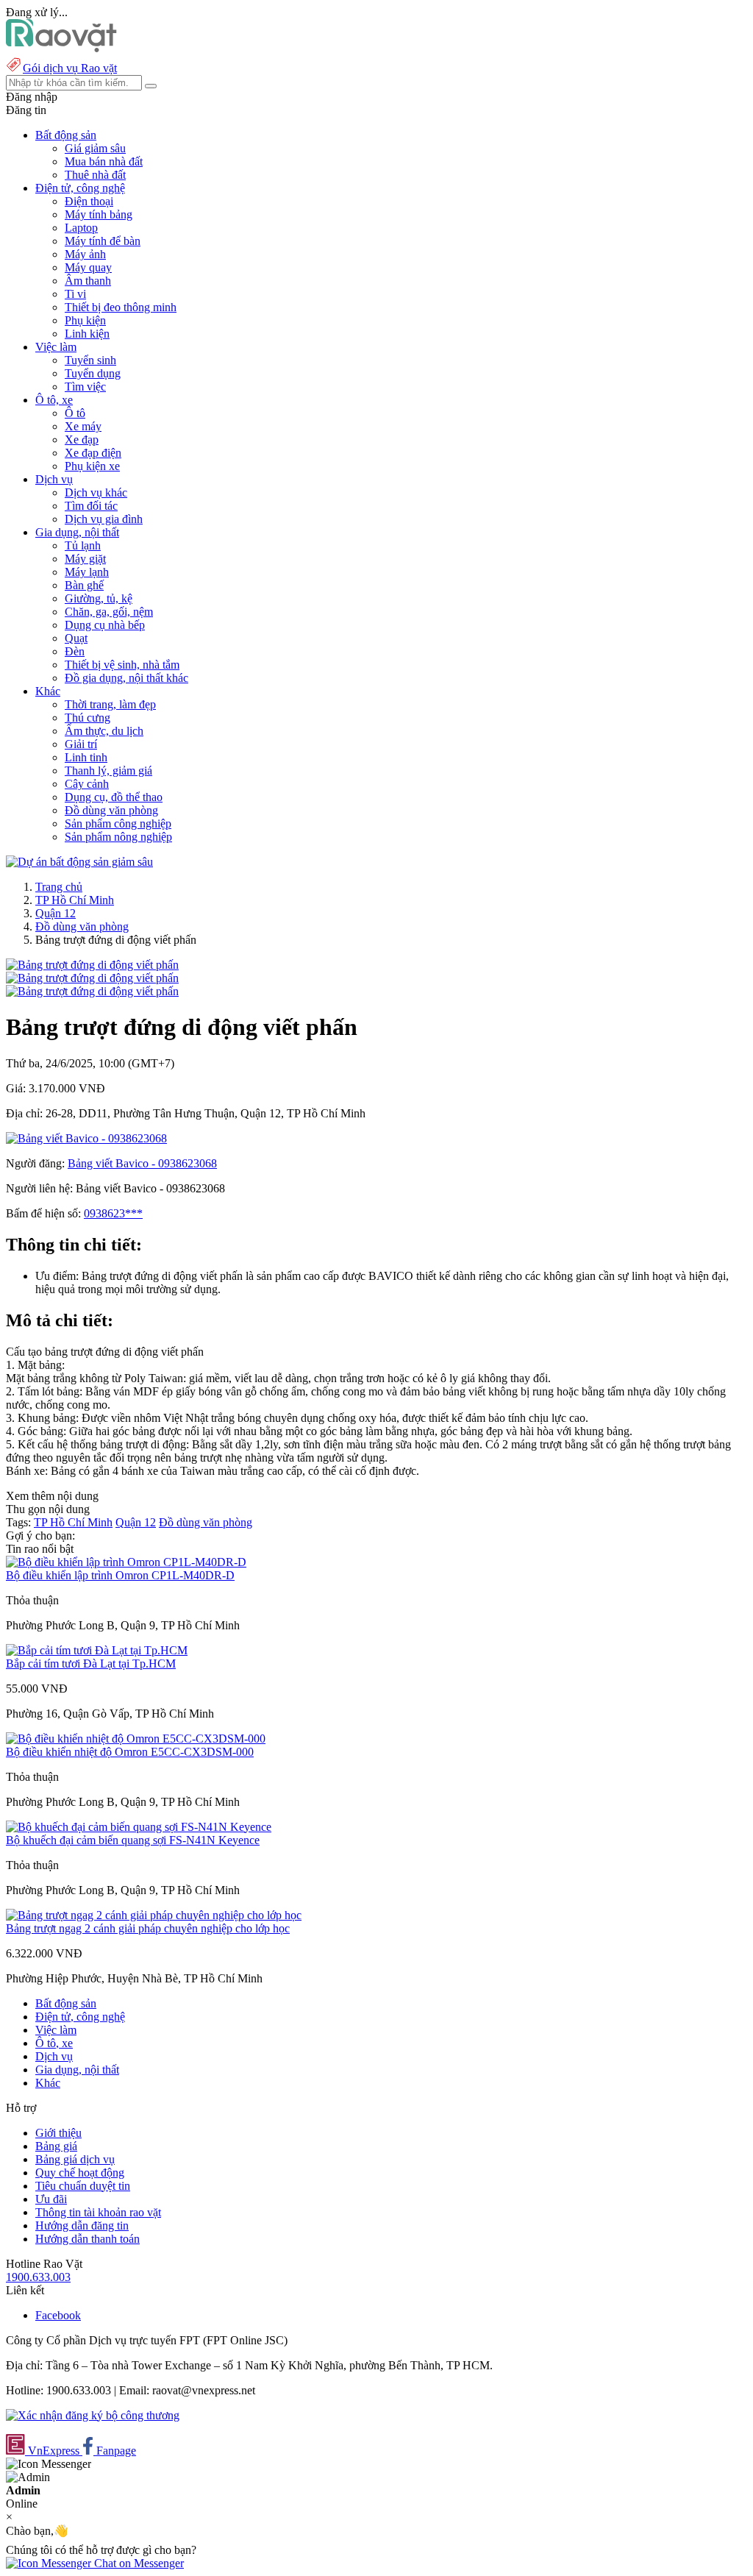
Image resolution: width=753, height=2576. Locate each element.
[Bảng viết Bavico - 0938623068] (86, 1138)
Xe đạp (82, 440)
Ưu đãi (51, 2199)
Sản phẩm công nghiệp (118, 823)
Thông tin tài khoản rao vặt (98, 2212)
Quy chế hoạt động (80, 2173)
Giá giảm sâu (95, 148)
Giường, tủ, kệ (99, 598)
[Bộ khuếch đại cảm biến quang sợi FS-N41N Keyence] (139, 1827)
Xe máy (83, 426)
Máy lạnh (87, 572)
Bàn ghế (84, 585)
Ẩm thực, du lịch (104, 731)
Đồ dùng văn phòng (111, 810)
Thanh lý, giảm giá (108, 771)
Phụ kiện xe (92, 466)
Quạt (76, 638)
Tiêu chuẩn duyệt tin (83, 2186)
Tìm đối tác (91, 506)
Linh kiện (87, 334)
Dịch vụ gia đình (104, 519)
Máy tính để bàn (103, 241)
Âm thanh (88, 281)
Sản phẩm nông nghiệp (118, 837)
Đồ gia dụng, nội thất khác (126, 678)
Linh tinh (86, 757)
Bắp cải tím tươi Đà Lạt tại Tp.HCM (91, 1664)
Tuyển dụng (93, 373)
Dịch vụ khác (96, 492)
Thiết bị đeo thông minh (121, 307)
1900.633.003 (38, 2277)
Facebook (58, 2315)
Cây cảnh (87, 784)
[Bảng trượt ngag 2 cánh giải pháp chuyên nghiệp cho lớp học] (154, 1915)
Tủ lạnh (83, 545)
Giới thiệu (58, 2133)
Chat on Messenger (138, 2563)
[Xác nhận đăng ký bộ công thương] (93, 2415)
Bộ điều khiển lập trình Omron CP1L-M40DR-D (120, 1575)
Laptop (81, 228)
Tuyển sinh (90, 360)
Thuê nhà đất (95, 175)
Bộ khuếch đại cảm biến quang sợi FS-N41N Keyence (133, 1840)
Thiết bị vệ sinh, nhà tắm (122, 665)
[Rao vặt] (61, 48)
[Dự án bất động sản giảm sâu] (79, 862)
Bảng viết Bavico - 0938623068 (142, 1163)
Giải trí (81, 744)
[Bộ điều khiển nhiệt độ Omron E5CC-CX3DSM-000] (136, 1739)
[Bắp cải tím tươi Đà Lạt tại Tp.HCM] (97, 1650)
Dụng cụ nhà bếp (105, 625)
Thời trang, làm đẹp (110, 704)
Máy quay (88, 267)
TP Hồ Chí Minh (75, 900)
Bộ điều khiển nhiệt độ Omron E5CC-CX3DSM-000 (130, 1752)
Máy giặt (85, 559)
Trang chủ (59, 887)
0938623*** (113, 1213)
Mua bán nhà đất (104, 161)
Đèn (75, 651)
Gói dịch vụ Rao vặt (70, 68)
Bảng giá (56, 2146)
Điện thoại (89, 201)
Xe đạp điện (93, 453)
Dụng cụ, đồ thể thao (114, 797)
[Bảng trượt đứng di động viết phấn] (92, 965)
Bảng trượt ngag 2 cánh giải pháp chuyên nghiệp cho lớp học (148, 1928)
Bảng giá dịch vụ (75, 2159)
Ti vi (75, 294)
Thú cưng (88, 718)
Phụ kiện (85, 320)
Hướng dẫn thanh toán (88, 2239)
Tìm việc (85, 387)
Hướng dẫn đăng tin (82, 2225)
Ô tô (75, 413)
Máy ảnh (85, 254)
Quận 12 (56, 913)
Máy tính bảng (99, 214)
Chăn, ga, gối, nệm (109, 612)
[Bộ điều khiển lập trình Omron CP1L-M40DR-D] (126, 1562)
